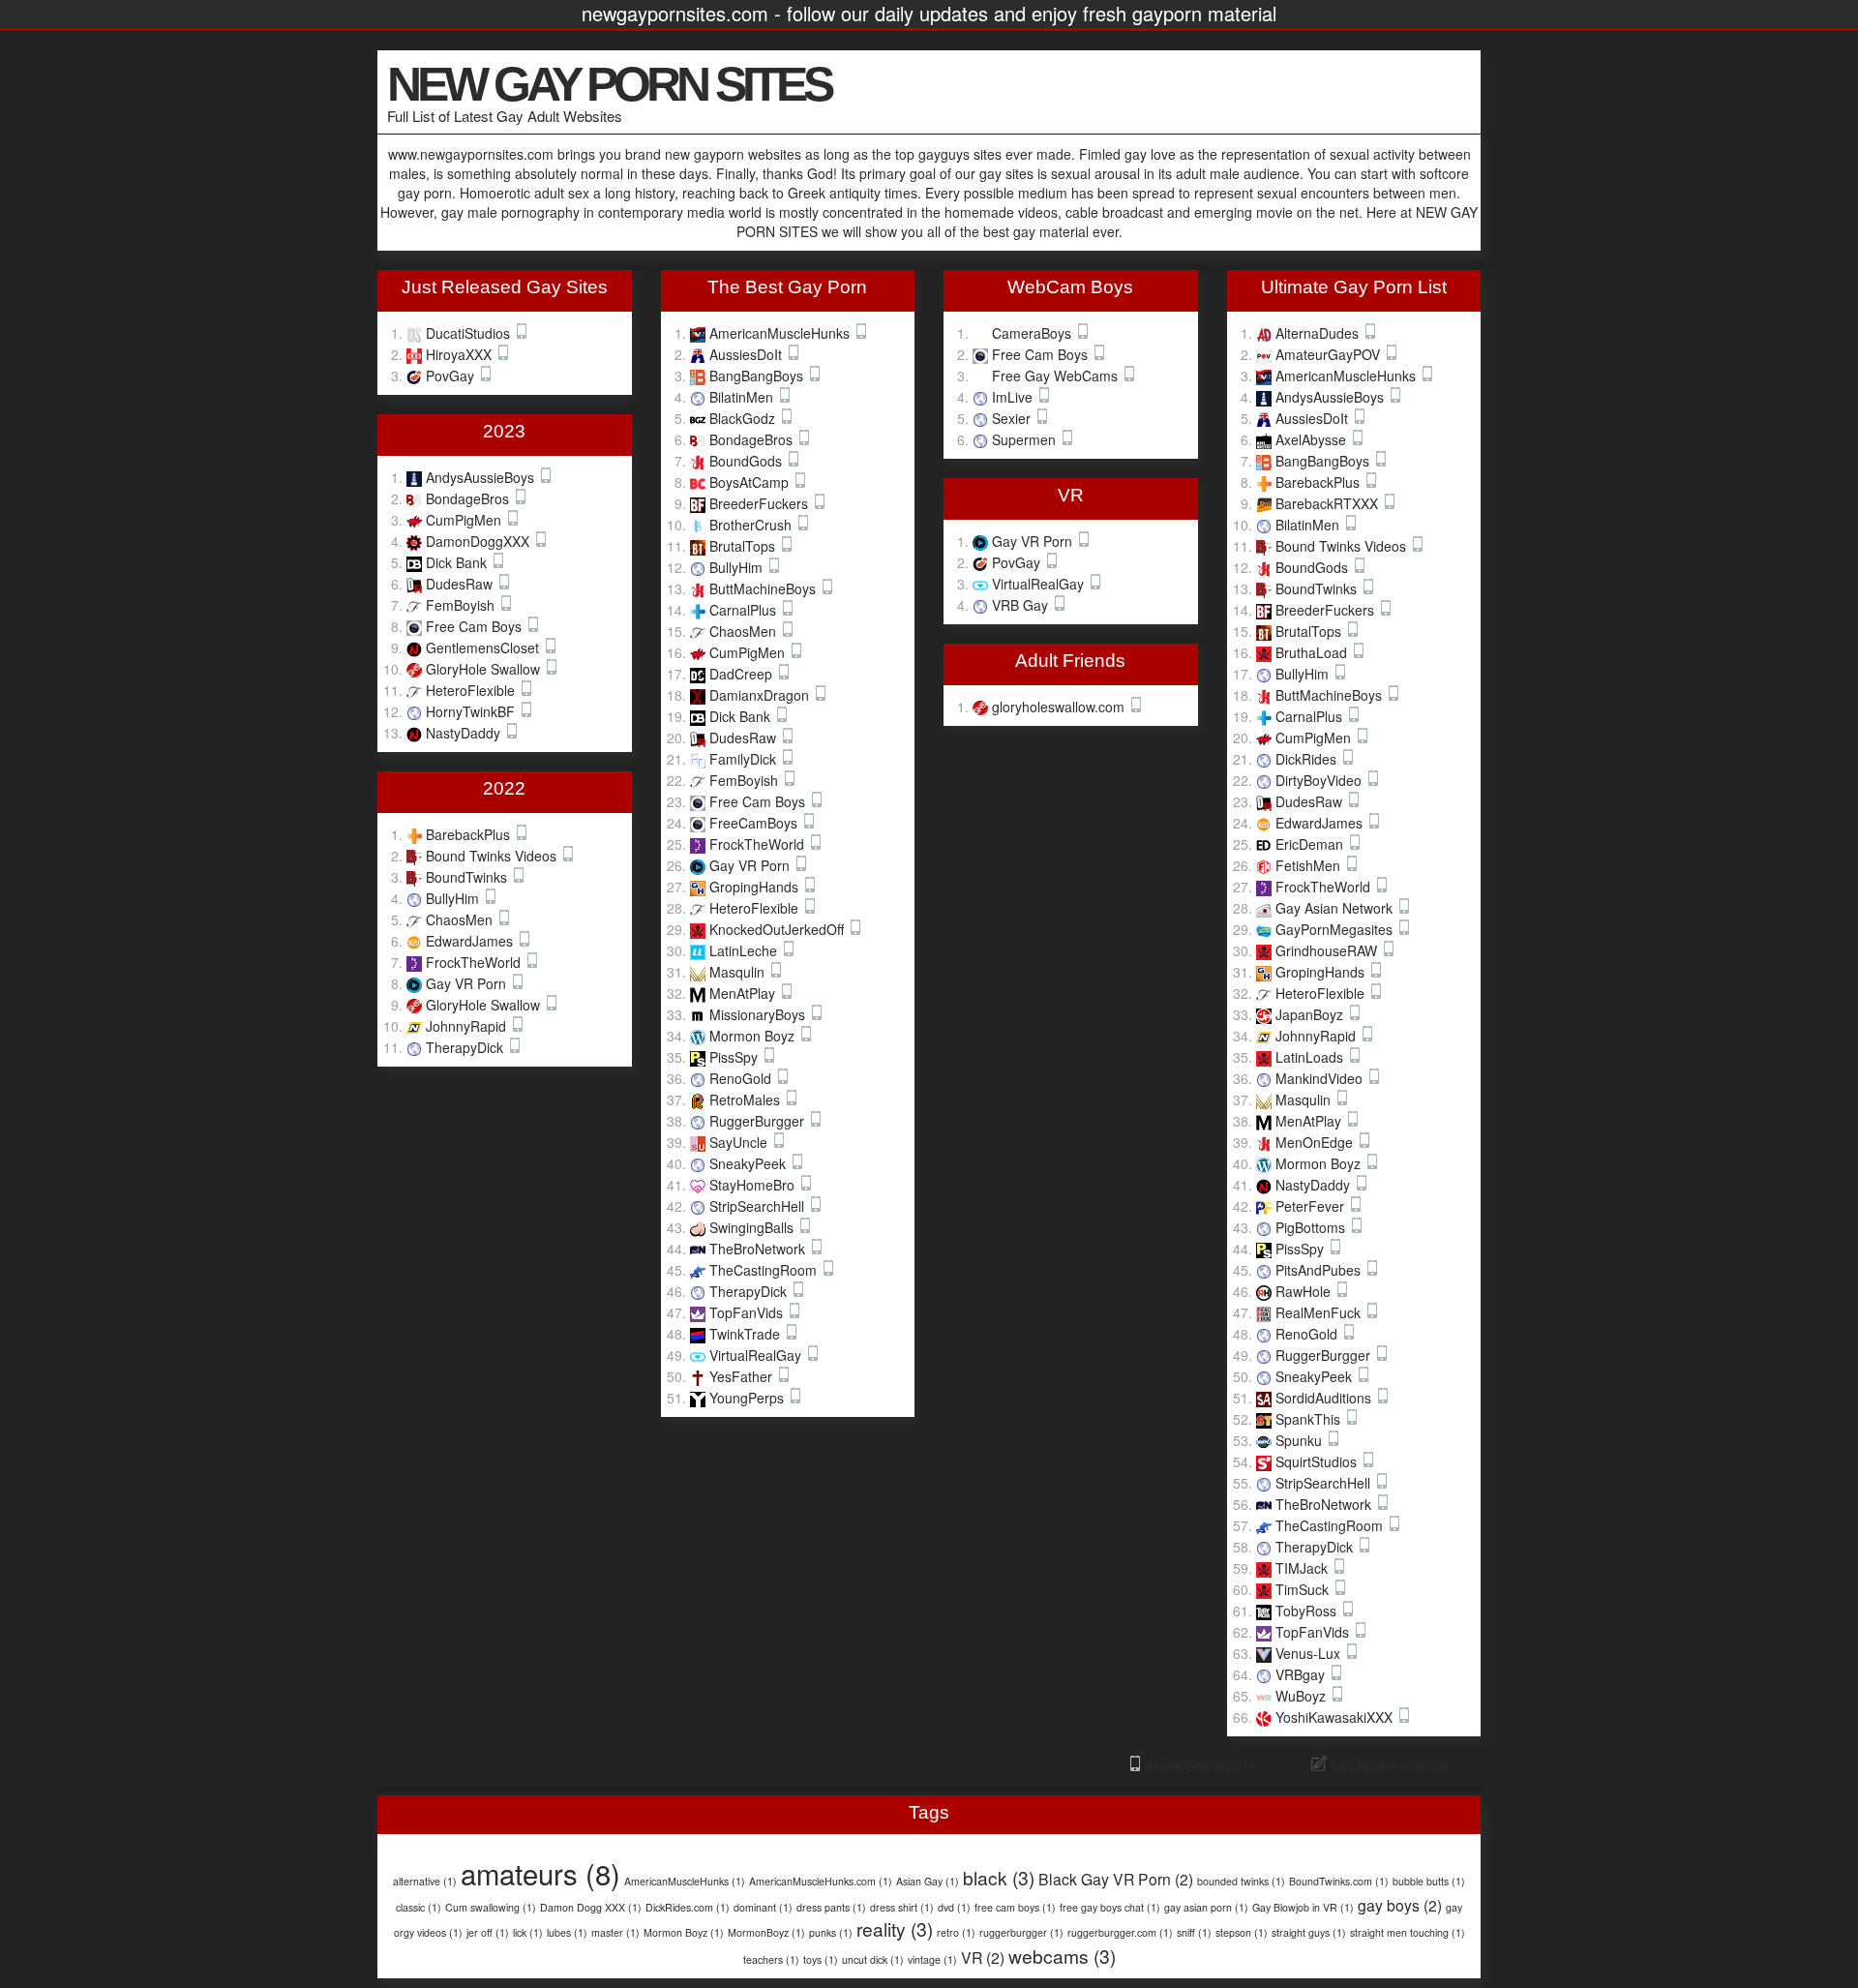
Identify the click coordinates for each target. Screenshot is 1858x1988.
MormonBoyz (766, 1932)
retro (956, 1932)
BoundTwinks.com (1339, 1881)
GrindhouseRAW (1328, 950)
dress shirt (902, 1907)
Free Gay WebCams (1057, 376)
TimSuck (1304, 1589)
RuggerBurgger (759, 1121)
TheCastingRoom (765, 1270)
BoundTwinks (468, 877)
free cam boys (1015, 1907)
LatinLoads (1311, 1057)
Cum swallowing (491, 1907)
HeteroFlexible (472, 690)
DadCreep (743, 674)
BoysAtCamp (751, 482)
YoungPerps (749, 1398)
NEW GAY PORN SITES (609, 84)
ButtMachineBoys (764, 588)
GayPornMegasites (1336, 929)
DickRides (1308, 759)
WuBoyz (1303, 1696)
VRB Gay (1022, 605)
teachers (771, 1959)
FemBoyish (462, 605)
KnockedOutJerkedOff (779, 929)
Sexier (1013, 418)
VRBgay (1302, 1674)
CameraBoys (1034, 333)
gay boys (1400, 1905)
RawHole (1305, 1291)
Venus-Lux (1310, 1653)
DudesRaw (461, 584)
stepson (1242, 1932)
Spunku (1301, 1440)
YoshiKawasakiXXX (1336, 1717)
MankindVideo (1321, 1078)
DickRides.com (688, 1907)
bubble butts (1429, 1881)
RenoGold (742, 1078)
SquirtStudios (1318, 1461)
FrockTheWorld (475, 962)
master (615, 1932)
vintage (932, 1959)
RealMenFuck (1320, 1312)
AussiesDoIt (748, 354)
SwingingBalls (753, 1227)
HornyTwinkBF (472, 711)
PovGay (452, 376)
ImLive (1014, 397)
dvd (954, 1907)
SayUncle (740, 1142)
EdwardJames (471, 941)
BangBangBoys (758, 376)
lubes (567, 1932)
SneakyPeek (749, 1163)
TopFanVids (748, 1312)
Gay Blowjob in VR (1303, 1907)
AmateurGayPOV (1330, 354)
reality (895, 1928)
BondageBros (469, 498)
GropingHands (756, 887)
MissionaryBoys (759, 1014)
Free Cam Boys (476, 626)
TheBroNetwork (759, 1249)
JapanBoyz (1311, 1014)
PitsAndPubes (1320, 1270)
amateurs (540, 1873)
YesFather (743, 1376)
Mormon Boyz (754, 1036)
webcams (1062, 1956)
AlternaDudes (1319, 333)
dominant (763, 1907)
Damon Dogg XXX (591, 1907)
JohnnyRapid (468, 1026)
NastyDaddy (465, 733)
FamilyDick (745, 759)
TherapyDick (466, 1047)
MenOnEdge (1316, 1142)
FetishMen (1310, 865)
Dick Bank (458, 562)
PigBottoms (1312, 1227)
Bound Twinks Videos (493, 856)
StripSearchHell (759, 1206)
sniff (1194, 1932)
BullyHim (454, 898)
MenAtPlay (744, 993)
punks (831, 1932)
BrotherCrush (752, 525)
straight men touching (1408, 1932)
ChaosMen (461, 919)
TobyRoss (1308, 1611)
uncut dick (873, 1959)
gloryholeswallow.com (1060, 707)
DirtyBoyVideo (1320, 780)
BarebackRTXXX (1329, 503)
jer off (488, 1932)
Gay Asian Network (1336, 908)
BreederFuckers (761, 503)
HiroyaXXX (461, 354)
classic (419, 1907)
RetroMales (747, 1099)
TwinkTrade (747, 1334)
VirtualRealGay (757, 1355)
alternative (425, 1881)
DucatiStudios (470, 333)
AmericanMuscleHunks (781, 333)
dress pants (831, 1907)
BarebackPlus (470, 834)
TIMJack (1304, 1568)
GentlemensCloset (484, 648)
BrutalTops (744, 546)
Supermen (1026, 439)
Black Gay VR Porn (1116, 1879)
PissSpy (735, 1057)
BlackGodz (744, 418)
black (999, 1877)
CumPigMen (465, 520)
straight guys (1309, 1932)
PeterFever (1312, 1206)
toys (821, 1959)
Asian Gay (928, 1881)
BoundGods (748, 461)
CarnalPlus (745, 610)
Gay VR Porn (468, 983)
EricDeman (1311, 844)
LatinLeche (745, 950)
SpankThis (1310, 1419)
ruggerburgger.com (1120, 1932)
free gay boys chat (1110, 1907)
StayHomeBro (754, 1185)
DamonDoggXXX (479, 541)
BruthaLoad (1313, 652)
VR (983, 1957)
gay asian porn (1206, 1907)
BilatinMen (743, 397)
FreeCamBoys (755, 823)
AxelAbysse (1313, 439)
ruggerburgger (1021, 1932)
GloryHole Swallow (485, 669)
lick (528, 1932)
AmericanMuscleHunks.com (821, 1881)
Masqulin (739, 972)
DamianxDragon (761, 695)
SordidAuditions (1325, 1398)
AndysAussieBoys (482, 477)
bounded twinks (1241, 1881)
